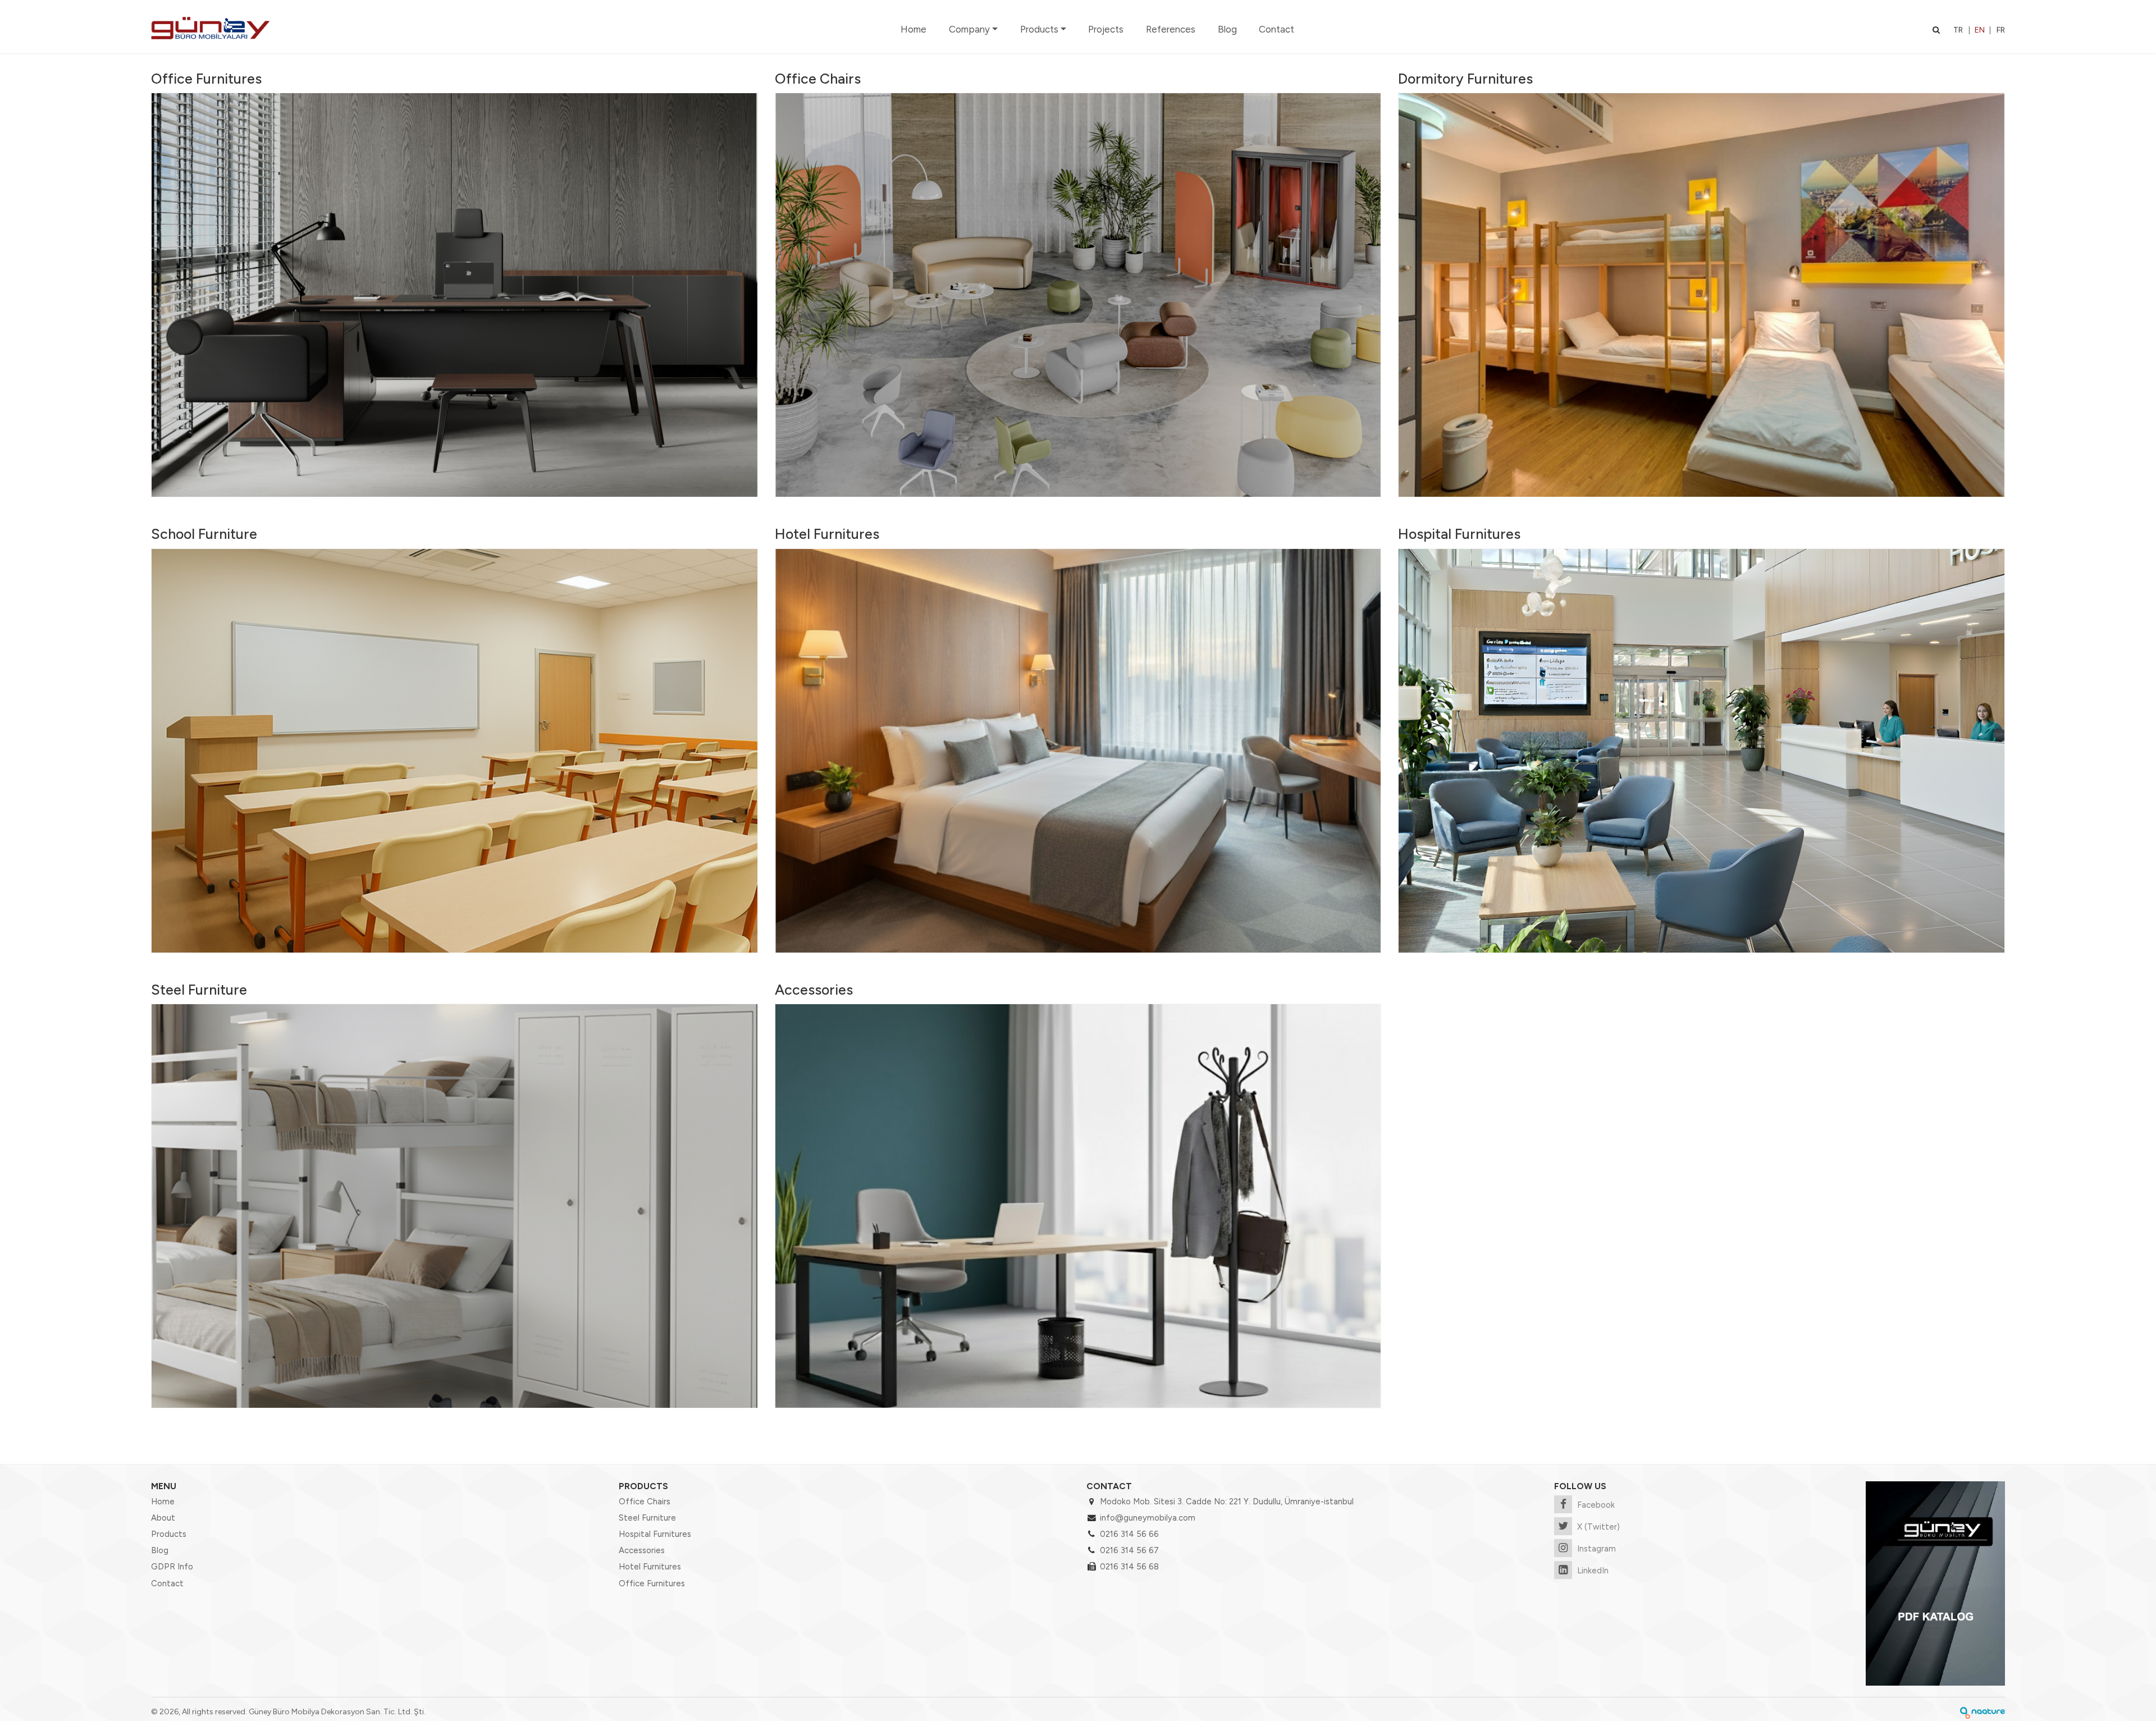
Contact (1276, 29)
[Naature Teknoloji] (1983, 1712)
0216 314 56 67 (1129, 1550)
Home (913, 29)
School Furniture (204, 534)
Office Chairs (818, 79)
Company (969, 29)
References (1171, 29)
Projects (1106, 29)
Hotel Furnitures (827, 534)
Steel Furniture (199, 990)
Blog (1227, 29)
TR (1958, 30)
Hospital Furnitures (1459, 534)
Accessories (814, 990)
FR (2001, 30)
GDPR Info (172, 1567)
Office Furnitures (206, 79)
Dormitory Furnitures (1465, 79)
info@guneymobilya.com (1148, 1518)
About (163, 1518)
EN (1980, 30)
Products (1039, 29)
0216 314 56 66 (1129, 1534)
